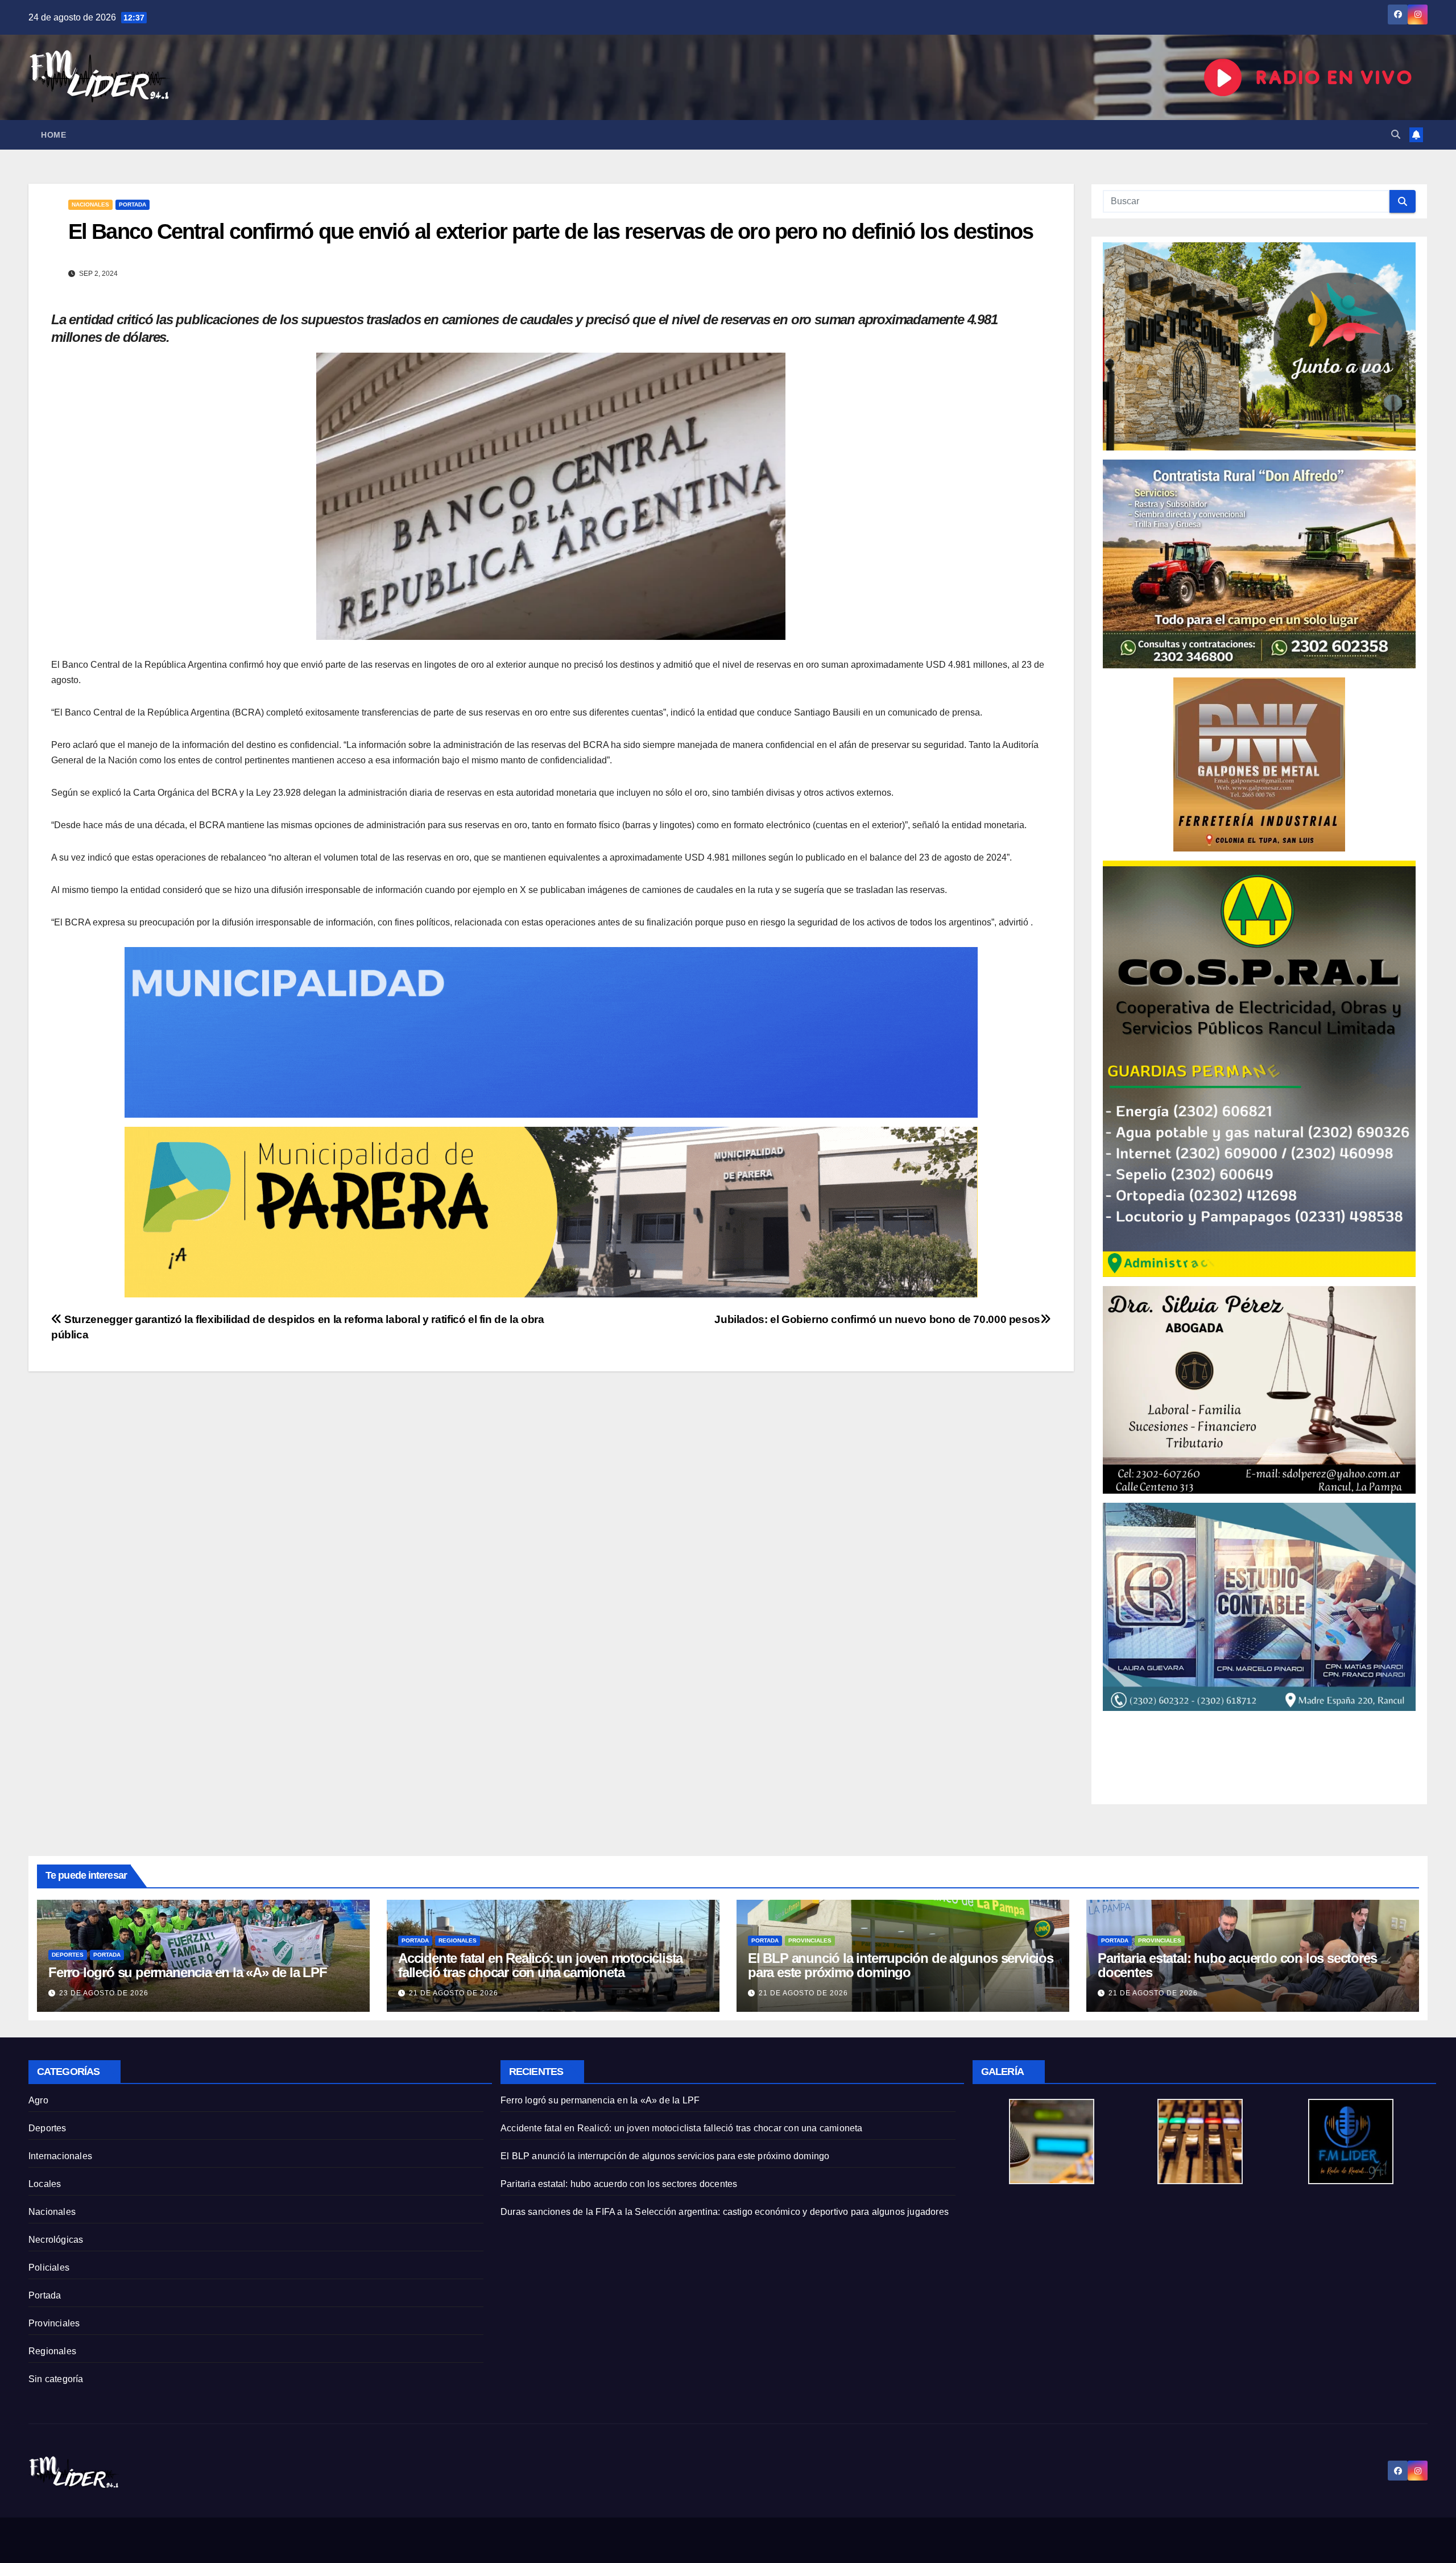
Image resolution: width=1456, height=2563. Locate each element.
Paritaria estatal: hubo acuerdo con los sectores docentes (1237, 1965)
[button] (1396, 135)
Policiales (49, 2268)
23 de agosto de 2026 (104, 1993)
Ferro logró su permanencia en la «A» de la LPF (188, 1972)
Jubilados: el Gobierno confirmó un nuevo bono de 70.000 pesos (877, 1319)
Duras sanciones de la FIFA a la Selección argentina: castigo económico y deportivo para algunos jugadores (725, 2212)
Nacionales (90, 204)
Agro (38, 2100)
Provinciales (810, 1940)
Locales (45, 2184)
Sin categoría (56, 2379)
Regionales (458, 1940)
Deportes (68, 1955)
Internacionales (60, 2156)
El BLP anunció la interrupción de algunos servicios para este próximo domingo (901, 1965)
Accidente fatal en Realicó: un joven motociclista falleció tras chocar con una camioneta (540, 1965)
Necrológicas (56, 2240)
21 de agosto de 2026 (454, 1993)
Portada (133, 204)
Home (53, 135)
